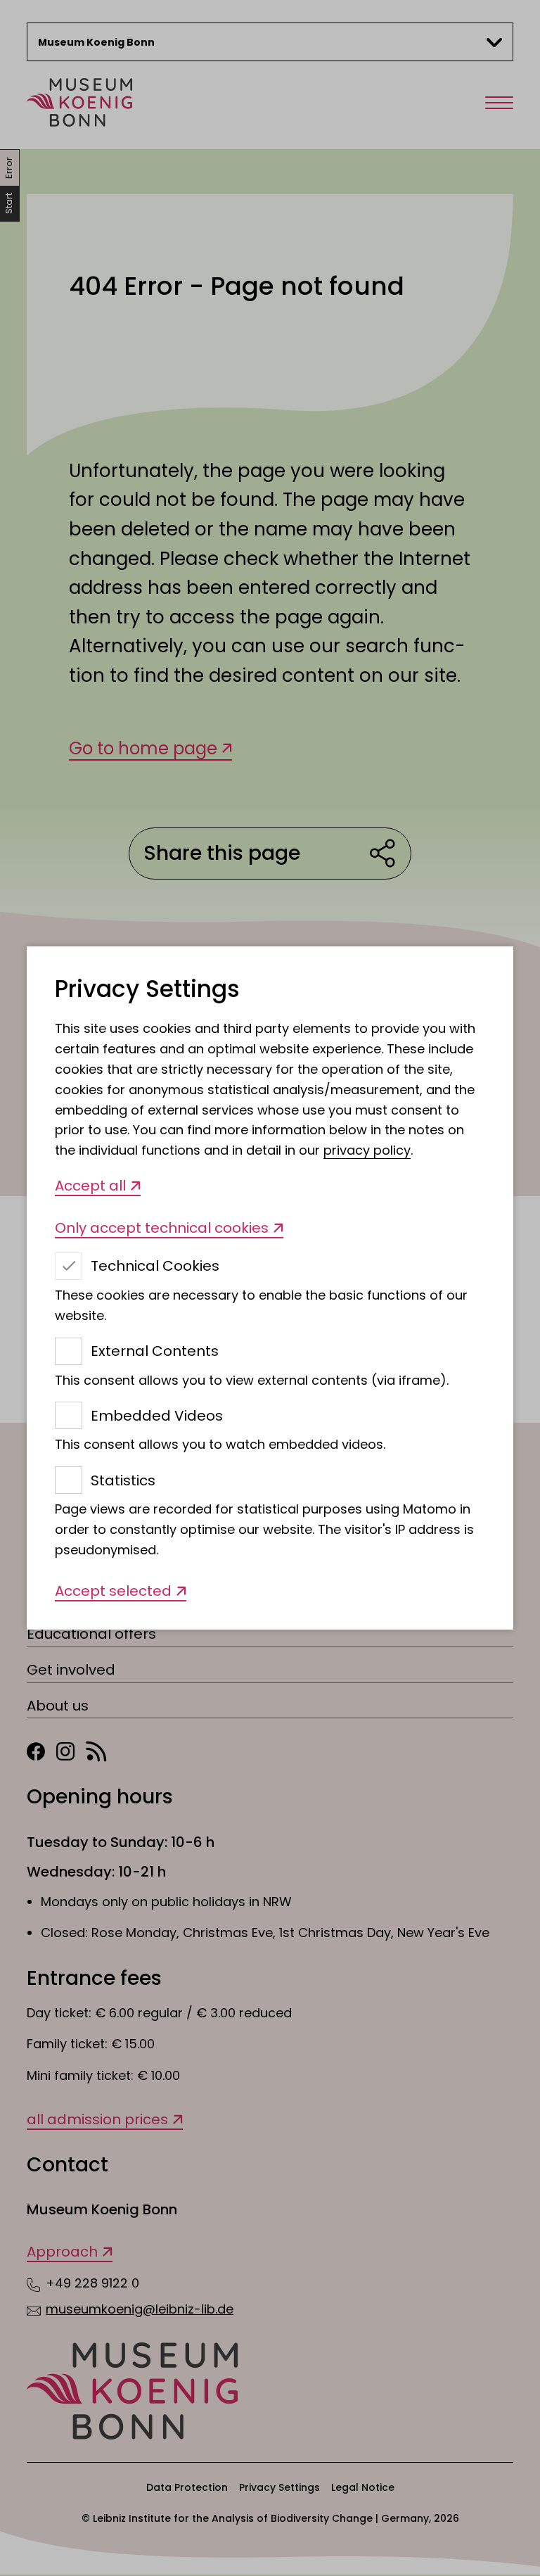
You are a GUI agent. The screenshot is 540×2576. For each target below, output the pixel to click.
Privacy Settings (147, 990)
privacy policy (367, 1150)
